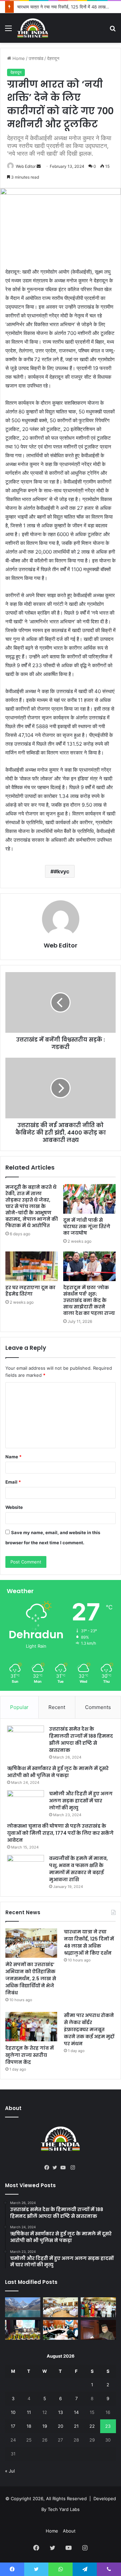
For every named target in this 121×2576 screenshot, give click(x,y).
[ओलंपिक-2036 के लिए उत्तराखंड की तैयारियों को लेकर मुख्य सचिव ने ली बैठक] (61, 2330)
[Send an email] (39, 166)
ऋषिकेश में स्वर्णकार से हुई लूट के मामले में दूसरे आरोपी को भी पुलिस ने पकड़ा (58, 1772)
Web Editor (26, 166)
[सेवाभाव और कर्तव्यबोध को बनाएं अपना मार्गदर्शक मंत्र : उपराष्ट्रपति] (23, 2330)
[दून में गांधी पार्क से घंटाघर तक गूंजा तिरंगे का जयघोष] (89, 1199)
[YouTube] (65, 2168)
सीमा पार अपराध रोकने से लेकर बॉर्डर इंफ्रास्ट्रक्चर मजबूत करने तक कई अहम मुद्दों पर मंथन (89, 2029)
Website (14, 1507)
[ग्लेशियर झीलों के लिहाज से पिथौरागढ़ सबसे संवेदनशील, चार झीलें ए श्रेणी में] (23, 2307)
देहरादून (53, 58)
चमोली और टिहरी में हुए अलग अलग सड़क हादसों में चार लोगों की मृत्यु (81, 1801)
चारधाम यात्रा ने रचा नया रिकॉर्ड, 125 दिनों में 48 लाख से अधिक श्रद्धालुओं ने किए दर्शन (89, 1942)
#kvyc (62, 871)
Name (13, 1457)
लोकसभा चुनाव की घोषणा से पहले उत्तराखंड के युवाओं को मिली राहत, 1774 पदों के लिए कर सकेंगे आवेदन (60, 1833)
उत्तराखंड (36, 58)
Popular (19, 1707)
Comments (98, 1707)
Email (13, 1482)
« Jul (10, 2471)
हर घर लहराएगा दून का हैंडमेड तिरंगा (30, 1291)
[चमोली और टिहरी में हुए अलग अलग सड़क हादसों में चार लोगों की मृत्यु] (26, 1803)
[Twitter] (56, 2168)
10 (13, 2412)
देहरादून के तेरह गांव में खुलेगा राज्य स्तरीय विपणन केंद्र (30, 2055)
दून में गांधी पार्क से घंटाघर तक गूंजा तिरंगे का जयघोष (87, 1227)
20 (61, 2426)
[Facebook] (48, 2168)
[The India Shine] (33, 28)
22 (92, 2426)
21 (76, 2426)
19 (45, 2426)
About (69, 2531)
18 (29, 2426)
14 (76, 2412)
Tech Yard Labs (64, 2509)
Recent (57, 1707)
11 (29, 2412)
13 (61, 2412)
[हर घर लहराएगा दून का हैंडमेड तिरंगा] (32, 1266)
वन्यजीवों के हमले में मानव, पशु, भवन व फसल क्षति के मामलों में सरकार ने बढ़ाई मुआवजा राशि (78, 1869)
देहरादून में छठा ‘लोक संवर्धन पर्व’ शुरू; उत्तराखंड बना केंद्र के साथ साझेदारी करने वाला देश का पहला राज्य (89, 1300)
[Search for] (113, 30)
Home (18, 58)
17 (13, 2426)
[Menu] (8, 30)
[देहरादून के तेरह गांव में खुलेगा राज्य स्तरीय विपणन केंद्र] (31, 2027)
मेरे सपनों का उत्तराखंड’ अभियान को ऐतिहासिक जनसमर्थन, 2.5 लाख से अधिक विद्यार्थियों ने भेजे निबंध (31, 1979)
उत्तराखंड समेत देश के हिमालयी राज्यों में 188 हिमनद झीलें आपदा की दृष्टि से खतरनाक (81, 1740)
